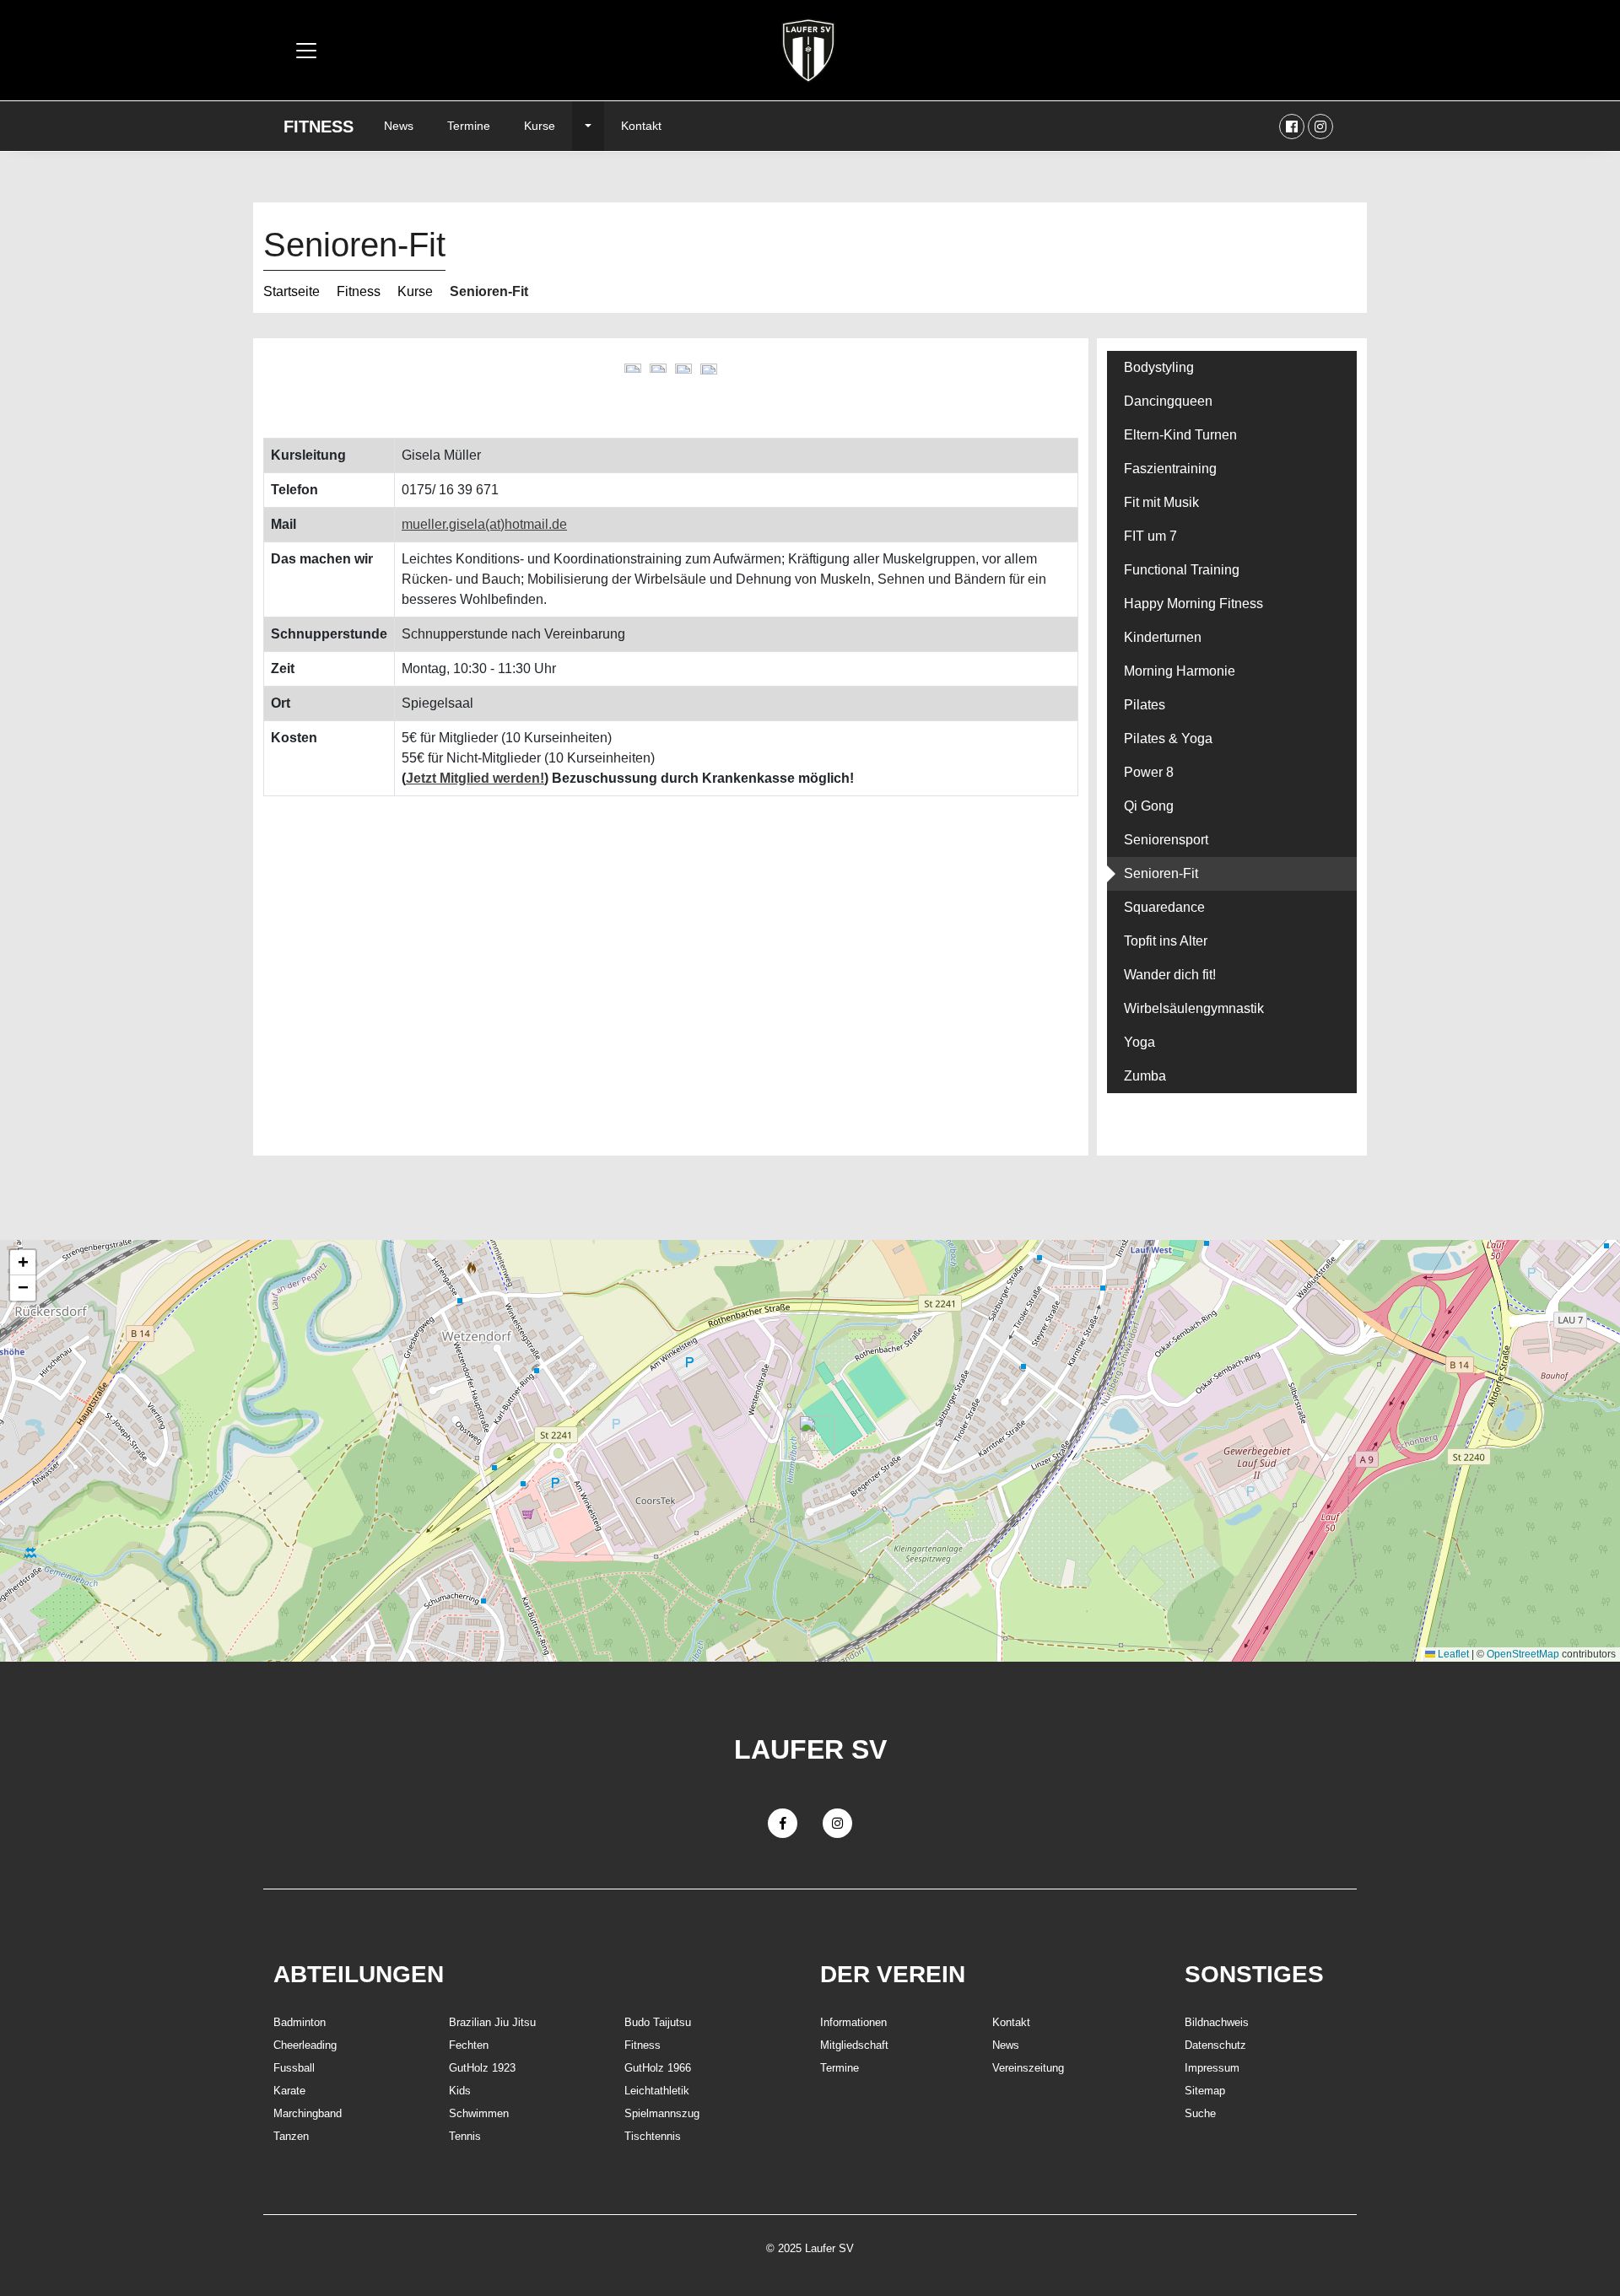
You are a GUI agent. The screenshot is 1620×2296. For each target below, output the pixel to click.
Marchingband (308, 2113)
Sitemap (1205, 2091)
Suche (1200, 2113)
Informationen (853, 2022)
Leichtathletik (657, 2091)
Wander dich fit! (1170, 975)
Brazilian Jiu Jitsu (492, 2022)
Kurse (540, 126)
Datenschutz (1215, 2045)
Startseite (292, 291)
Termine (469, 126)
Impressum (1212, 2068)
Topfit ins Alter (1166, 941)
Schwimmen (479, 2113)
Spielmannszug (662, 2113)
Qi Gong (1149, 806)
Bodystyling (1159, 367)
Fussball (294, 2068)
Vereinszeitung (1028, 2068)
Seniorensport (1166, 840)
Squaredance (1164, 907)
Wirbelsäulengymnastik (1194, 1008)
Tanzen (291, 2136)
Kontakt (641, 126)
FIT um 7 (1150, 536)
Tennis (465, 2136)
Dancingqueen (1168, 401)
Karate (289, 2091)
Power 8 (1149, 772)
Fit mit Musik (1161, 502)
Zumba (1145, 1076)
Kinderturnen (1163, 637)
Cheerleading (305, 2045)
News (399, 126)
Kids (460, 2091)
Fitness (319, 127)
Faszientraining (1170, 469)
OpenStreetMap (1523, 1654)
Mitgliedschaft (854, 2045)
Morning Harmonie (1180, 671)
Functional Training (1182, 570)
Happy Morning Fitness (1193, 604)
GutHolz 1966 (658, 2068)
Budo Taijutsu (658, 2022)
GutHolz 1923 (482, 2068)
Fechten (469, 2045)
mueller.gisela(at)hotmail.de (484, 524)
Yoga (1139, 1042)
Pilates (1145, 705)
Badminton (300, 2022)
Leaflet (1452, 1654)
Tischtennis (653, 2136)
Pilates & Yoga (1168, 738)
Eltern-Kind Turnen (1180, 435)
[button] (810, 1434)
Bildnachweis (1217, 2022)
